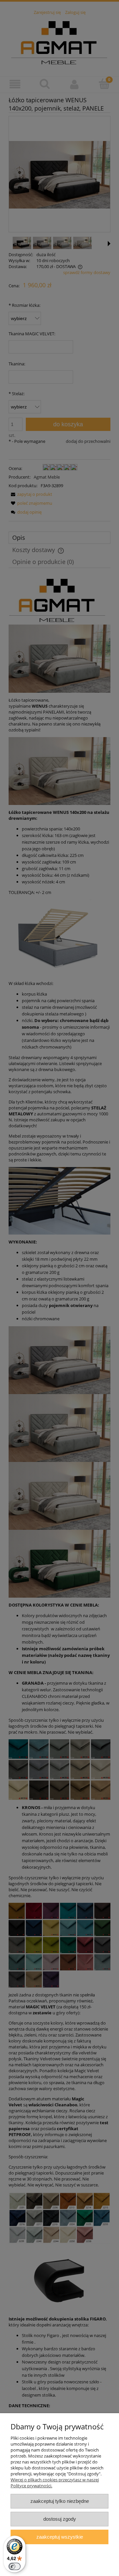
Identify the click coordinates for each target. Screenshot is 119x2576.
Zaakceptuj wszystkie (60, 2537)
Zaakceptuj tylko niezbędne (60, 2501)
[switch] (15, 2566)
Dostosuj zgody (60, 2519)
